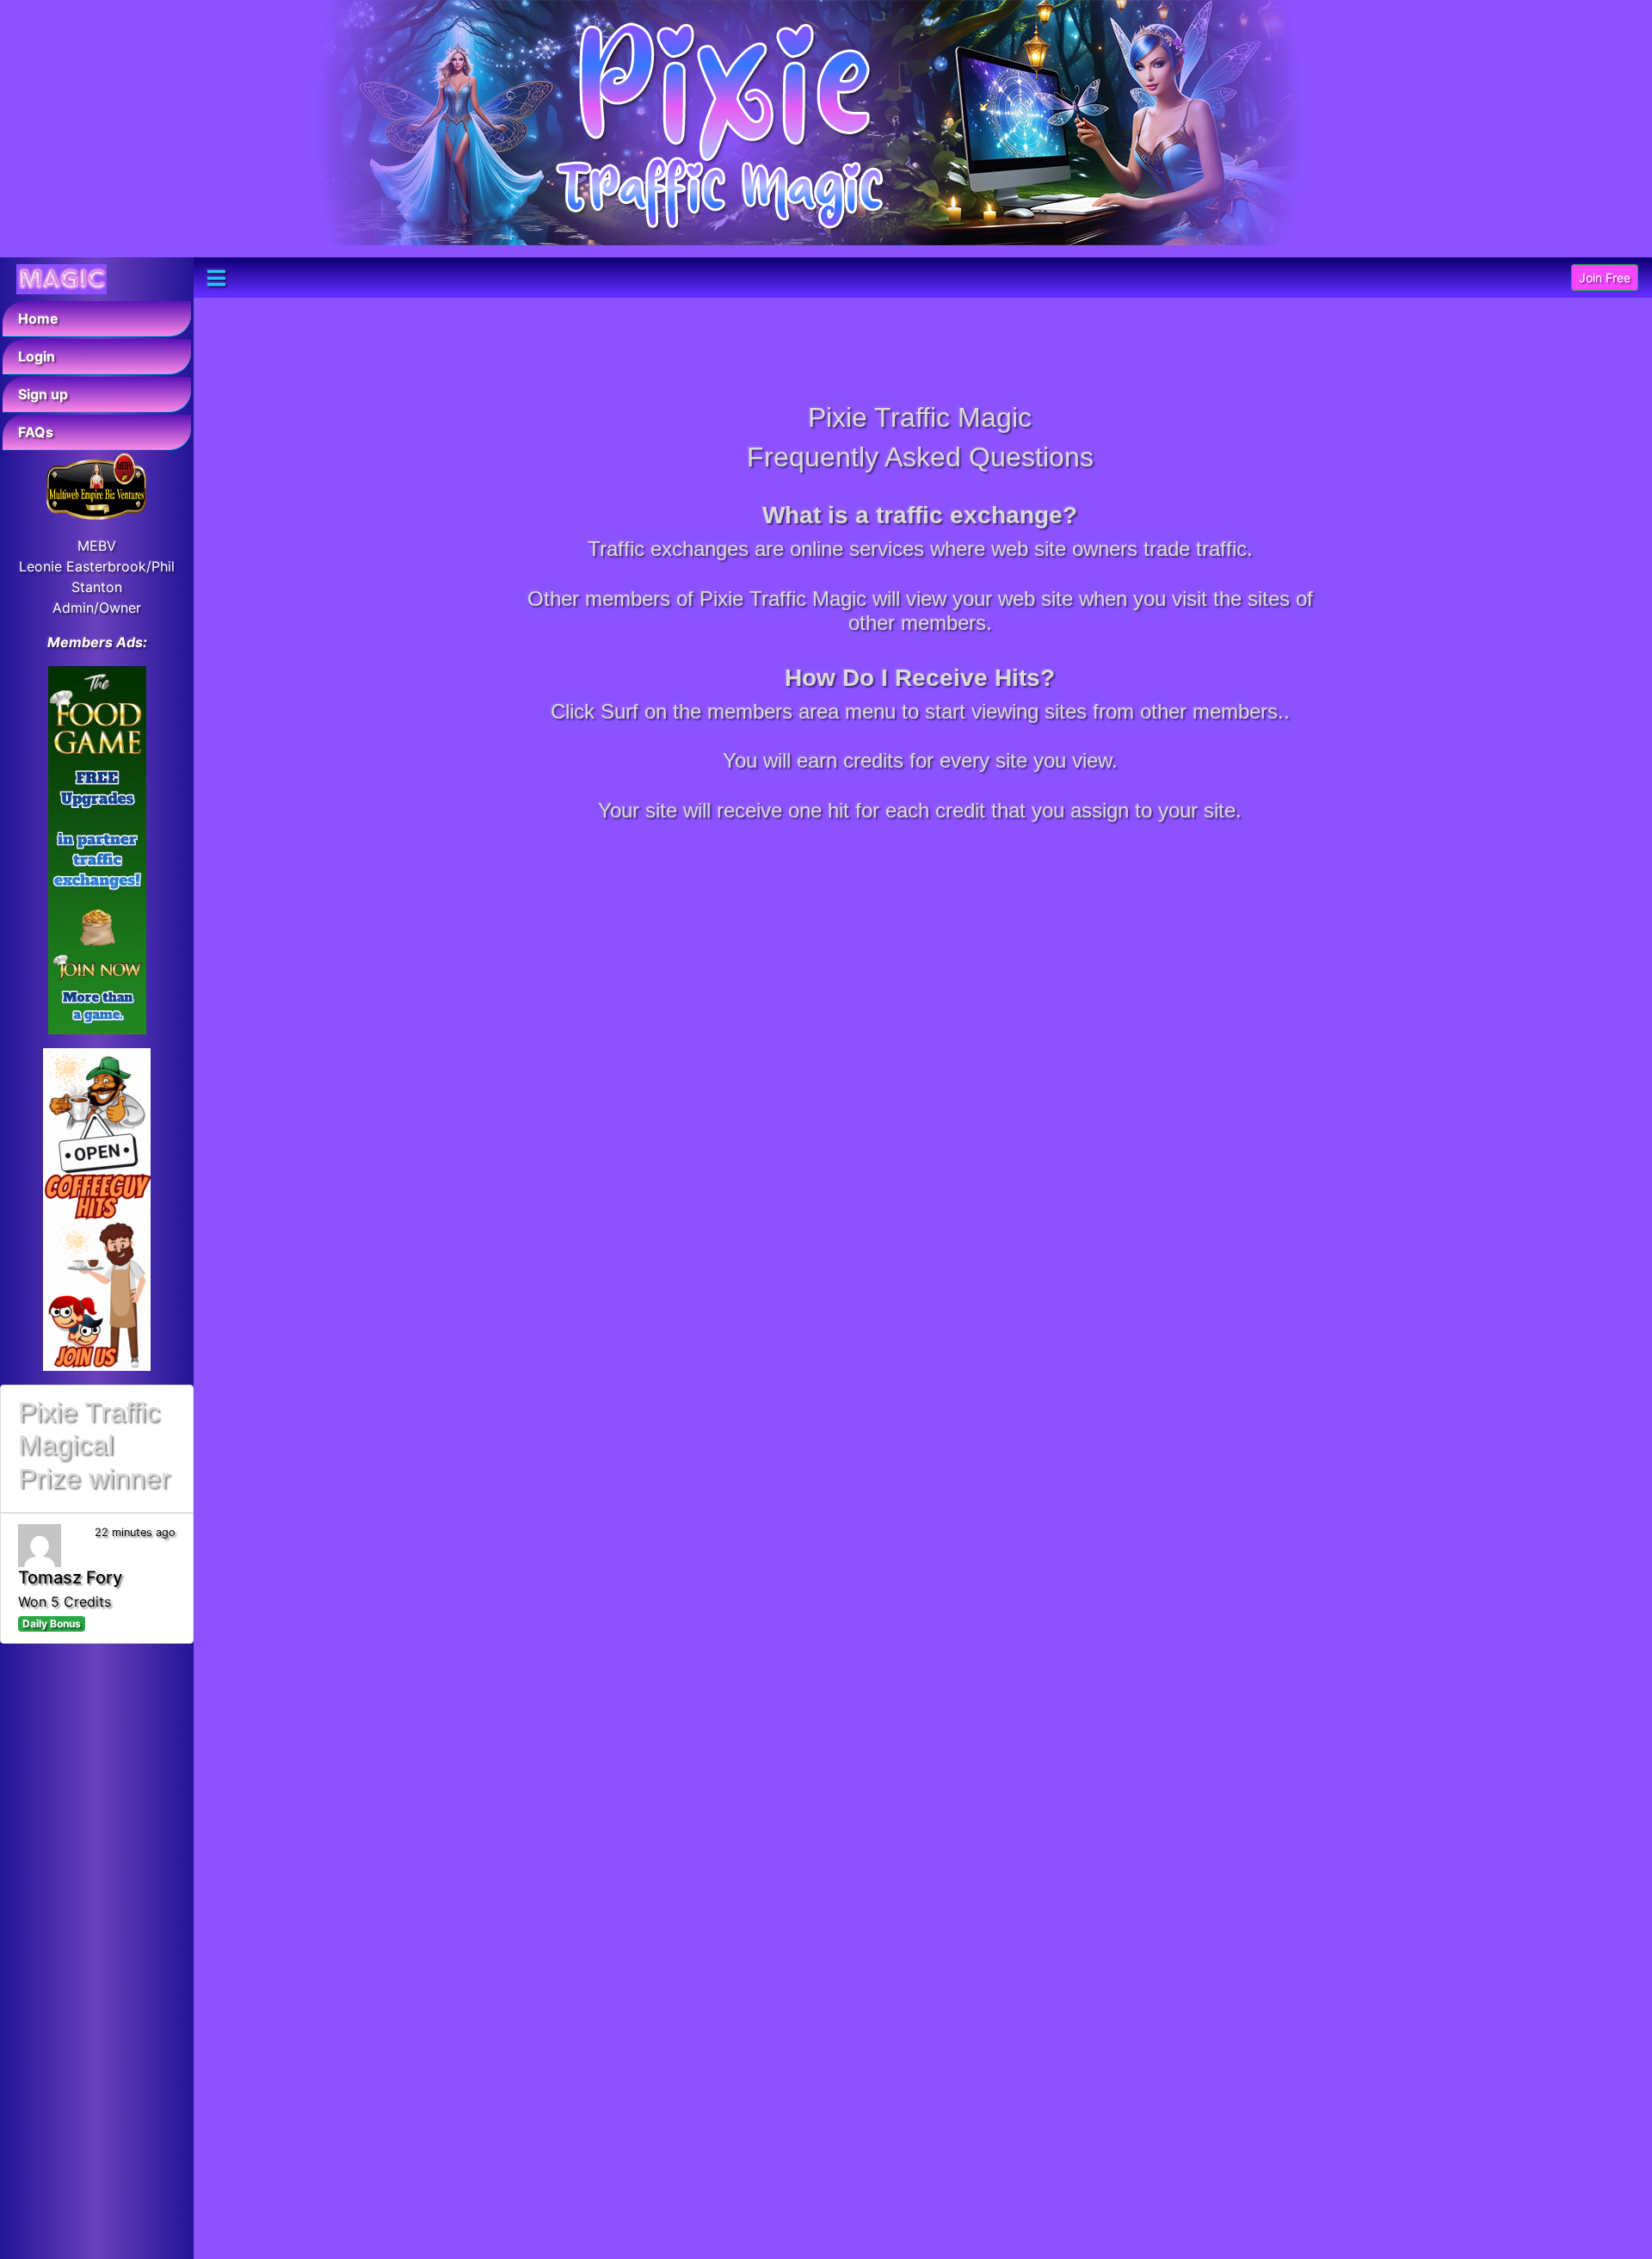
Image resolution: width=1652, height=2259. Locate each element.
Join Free (1605, 278)
